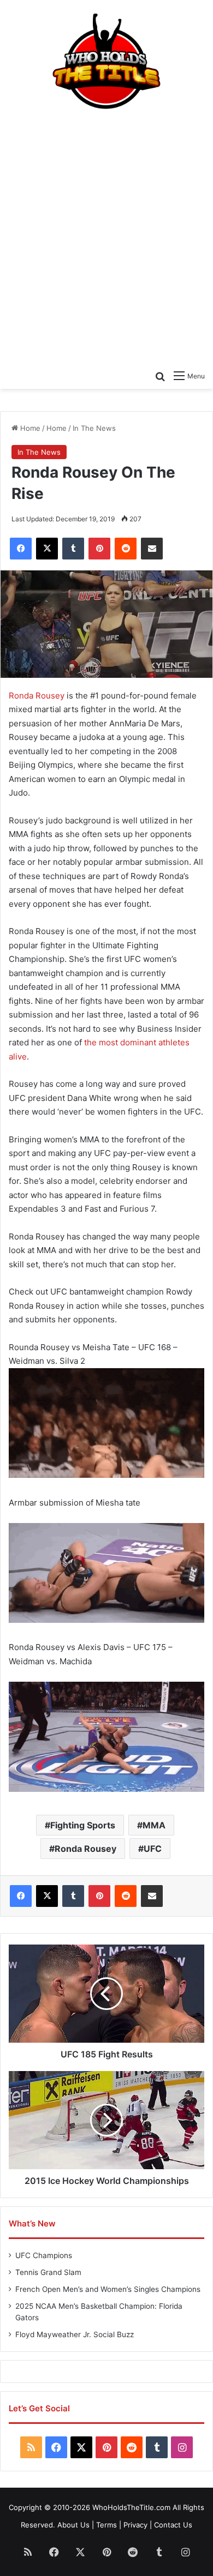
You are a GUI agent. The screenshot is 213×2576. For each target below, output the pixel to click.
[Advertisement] (106, 236)
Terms (106, 2525)
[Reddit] (126, 549)
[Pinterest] (99, 549)
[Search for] (160, 376)
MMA (154, 1825)
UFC (153, 1849)
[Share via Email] (152, 549)
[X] (47, 549)
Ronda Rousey (37, 696)
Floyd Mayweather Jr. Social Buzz (75, 2334)
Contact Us (173, 2525)
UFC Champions (44, 2255)
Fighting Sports (83, 1825)
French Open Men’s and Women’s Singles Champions (108, 2289)
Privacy (135, 2525)
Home (29, 428)
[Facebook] (21, 549)
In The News (94, 428)
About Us (73, 2525)
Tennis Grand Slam (48, 2272)
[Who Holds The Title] (106, 62)
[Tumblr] (73, 549)
